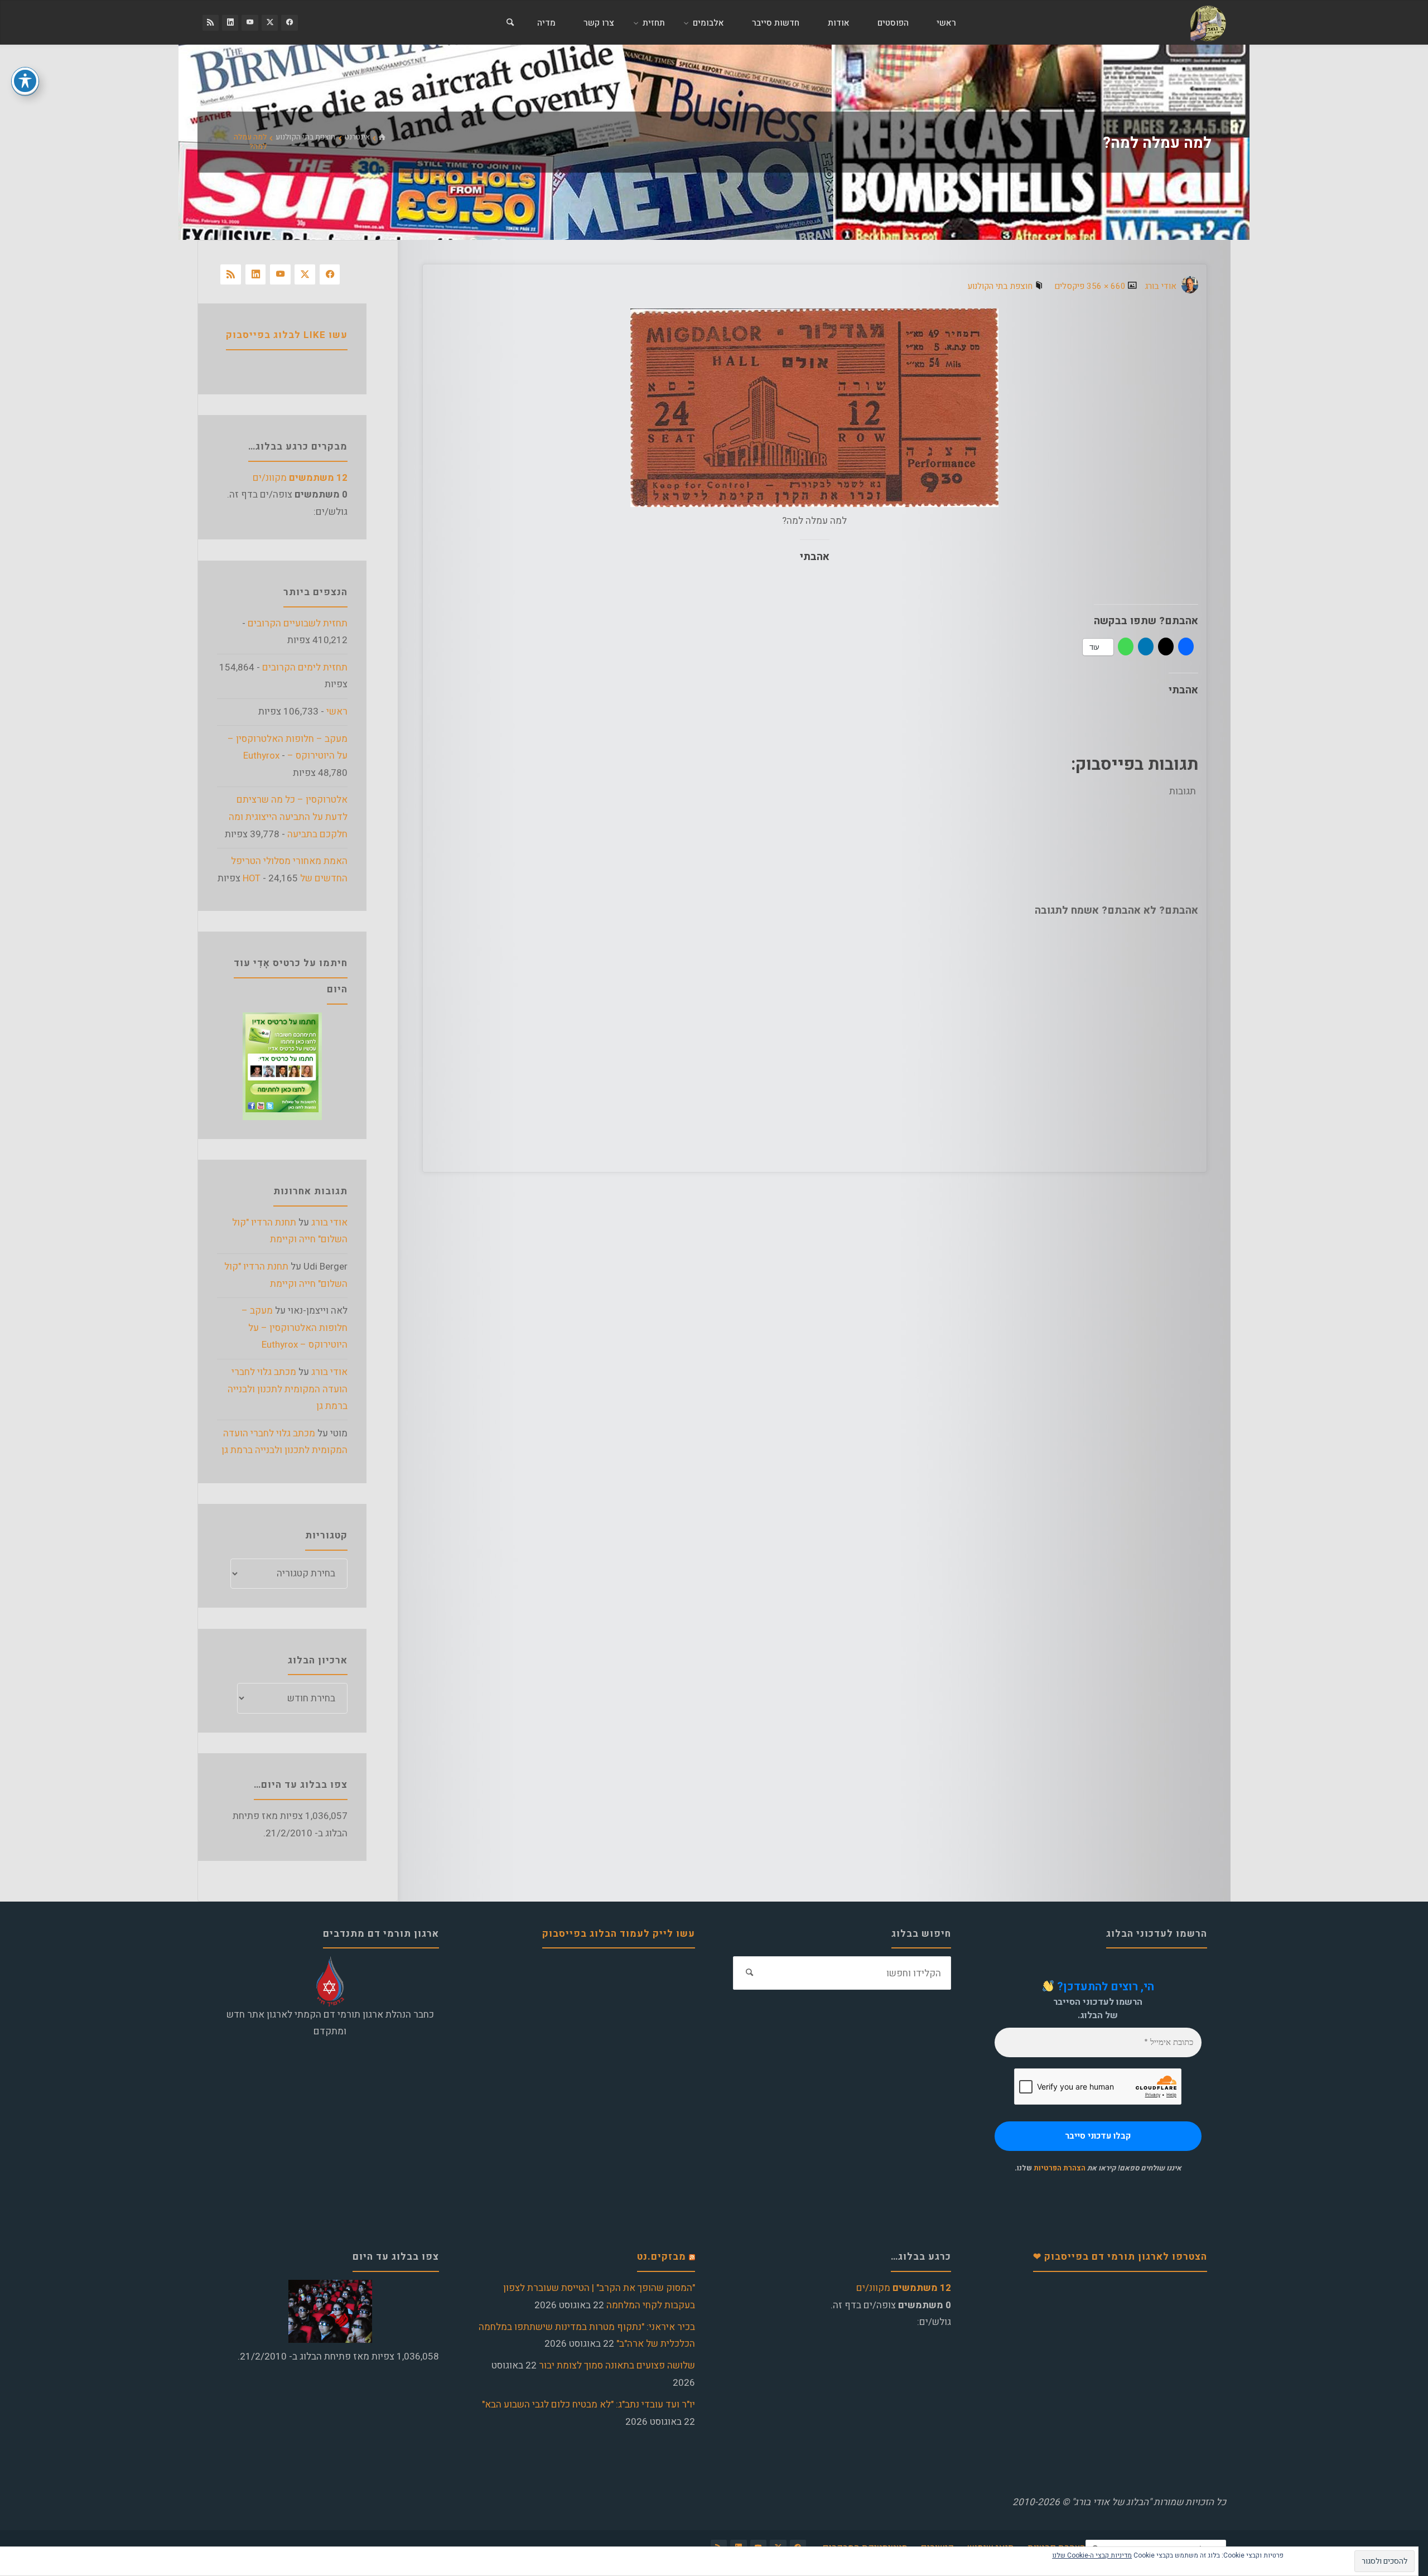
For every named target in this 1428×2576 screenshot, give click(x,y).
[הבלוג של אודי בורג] (1208, 23)
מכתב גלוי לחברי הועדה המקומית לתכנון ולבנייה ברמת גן (288, 1389)
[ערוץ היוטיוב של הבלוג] (250, 23)
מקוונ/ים (300, 478)
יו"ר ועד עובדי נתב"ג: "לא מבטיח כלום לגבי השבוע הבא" (588, 2404)
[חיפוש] (510, 23)
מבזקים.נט (662, 2257)
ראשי (337, 711)
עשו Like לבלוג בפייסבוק (287, 335)
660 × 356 (1105, 286)
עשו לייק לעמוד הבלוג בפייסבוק (619, 1934)
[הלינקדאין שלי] (230, 23)
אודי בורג (329, 1222)
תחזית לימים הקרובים (305, 667)
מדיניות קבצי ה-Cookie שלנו (1092, 2555)
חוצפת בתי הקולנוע (305, 137)
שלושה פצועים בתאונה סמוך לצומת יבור (617, 2365)
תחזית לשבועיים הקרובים (298, 623)
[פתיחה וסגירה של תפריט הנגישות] (25, 81)
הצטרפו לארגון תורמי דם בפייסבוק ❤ (1120, 2257)
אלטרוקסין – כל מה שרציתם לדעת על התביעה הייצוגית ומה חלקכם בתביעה (288, 817)
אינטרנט (357, 137)
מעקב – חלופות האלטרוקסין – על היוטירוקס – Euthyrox (295, 1328)
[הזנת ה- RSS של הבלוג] (211, 23)
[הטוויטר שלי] (270, 23)
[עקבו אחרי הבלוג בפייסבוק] (289, 23)
